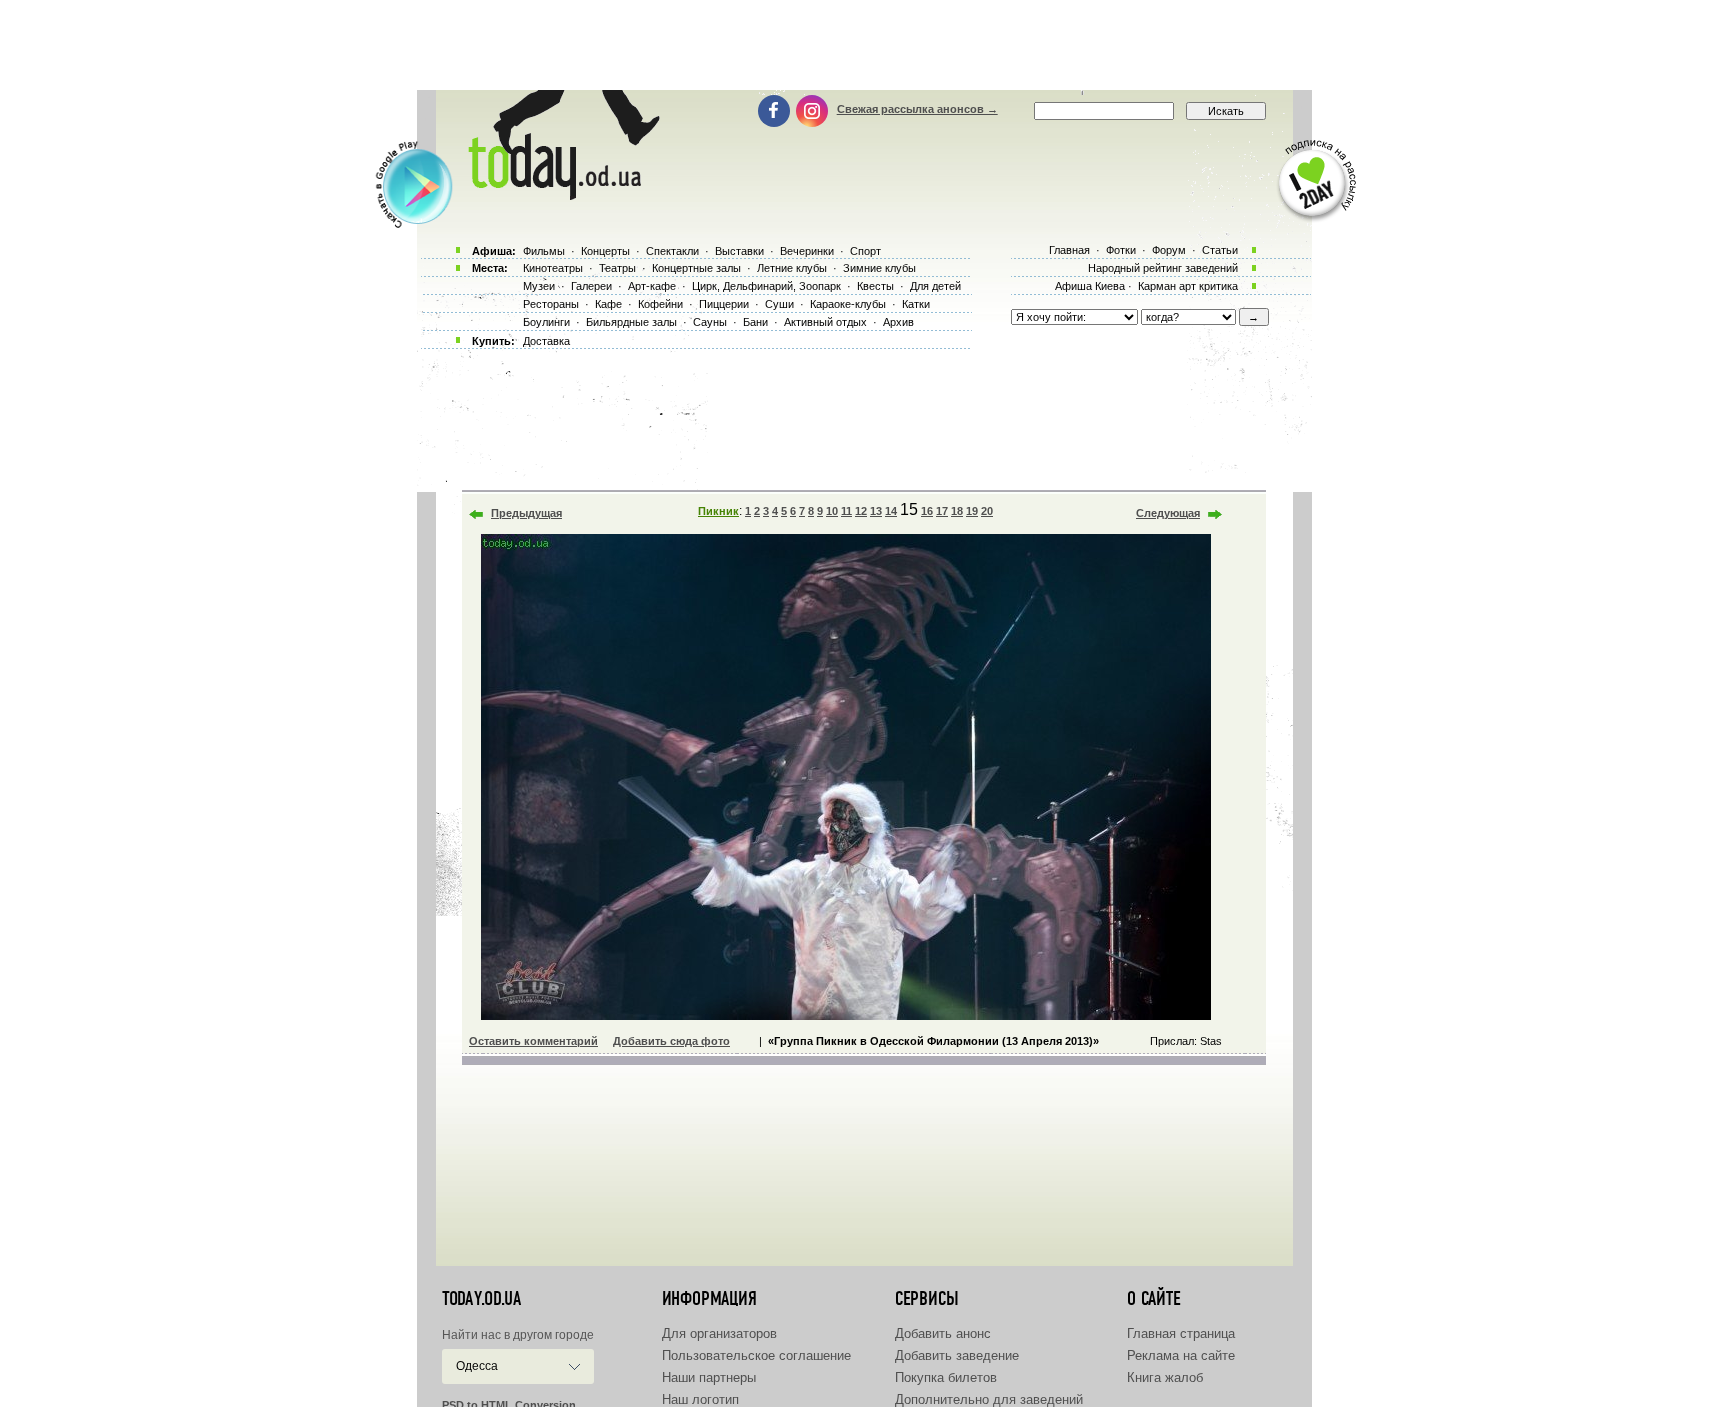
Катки (916, 304)
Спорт (865, 251)
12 (861, 511)
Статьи (1220, 250)
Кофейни (660, 304)
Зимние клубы (879, 268)
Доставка (546, 341)
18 (957, 511)
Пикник (718, 511)
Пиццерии (724, 304)
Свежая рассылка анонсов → (917, 109)
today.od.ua (481, 1299)
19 (972, 511)
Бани (755, 322)
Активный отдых (825, 322)
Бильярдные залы (631, 322)
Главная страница (1181, 1333)
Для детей (935, 286)
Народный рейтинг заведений (1163, 268)
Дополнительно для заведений (989, 1399)
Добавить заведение (957, 1355)
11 (846, 511)
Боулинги (546, 322)
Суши (779, 304)
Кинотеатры (553, 268)
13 (876, 511)
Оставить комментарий (533, 1041)
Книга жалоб (1165, 1377)
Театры (617, 268)
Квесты (875, 286)
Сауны (710, 322)
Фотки (1121, 250)
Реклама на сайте (1181, 1355)
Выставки (739, 251)
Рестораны (551, 304)
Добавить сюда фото (671, 1041)
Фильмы (544, 251)
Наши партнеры (709, 1377)
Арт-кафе (652, 286)
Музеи (539, 286)
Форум (1169, 250)
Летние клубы (792, 268)
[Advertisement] (864, 45)
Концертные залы (696, 268)
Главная (1069, 250)
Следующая (1168, 513)
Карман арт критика (1188, 286)
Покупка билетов (946, 1377)
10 (832, 511)
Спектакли (672, 251)
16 (927, 511)
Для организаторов (719, 1333)
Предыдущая (526, 513)
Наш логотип (700, 1399)
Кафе (608, 304)
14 (891, 511)
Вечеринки (807, 251)
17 (942, 511)
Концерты (605, 251)
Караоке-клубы (848, 304)
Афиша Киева (1090, 286)
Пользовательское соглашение (756, 1355)
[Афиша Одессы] (560, 195)
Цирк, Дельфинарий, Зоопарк (766, 286)
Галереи (591, 286)
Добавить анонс (943, 1333)
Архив (898, 322)
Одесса (477, 1366)
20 (987, 511)
